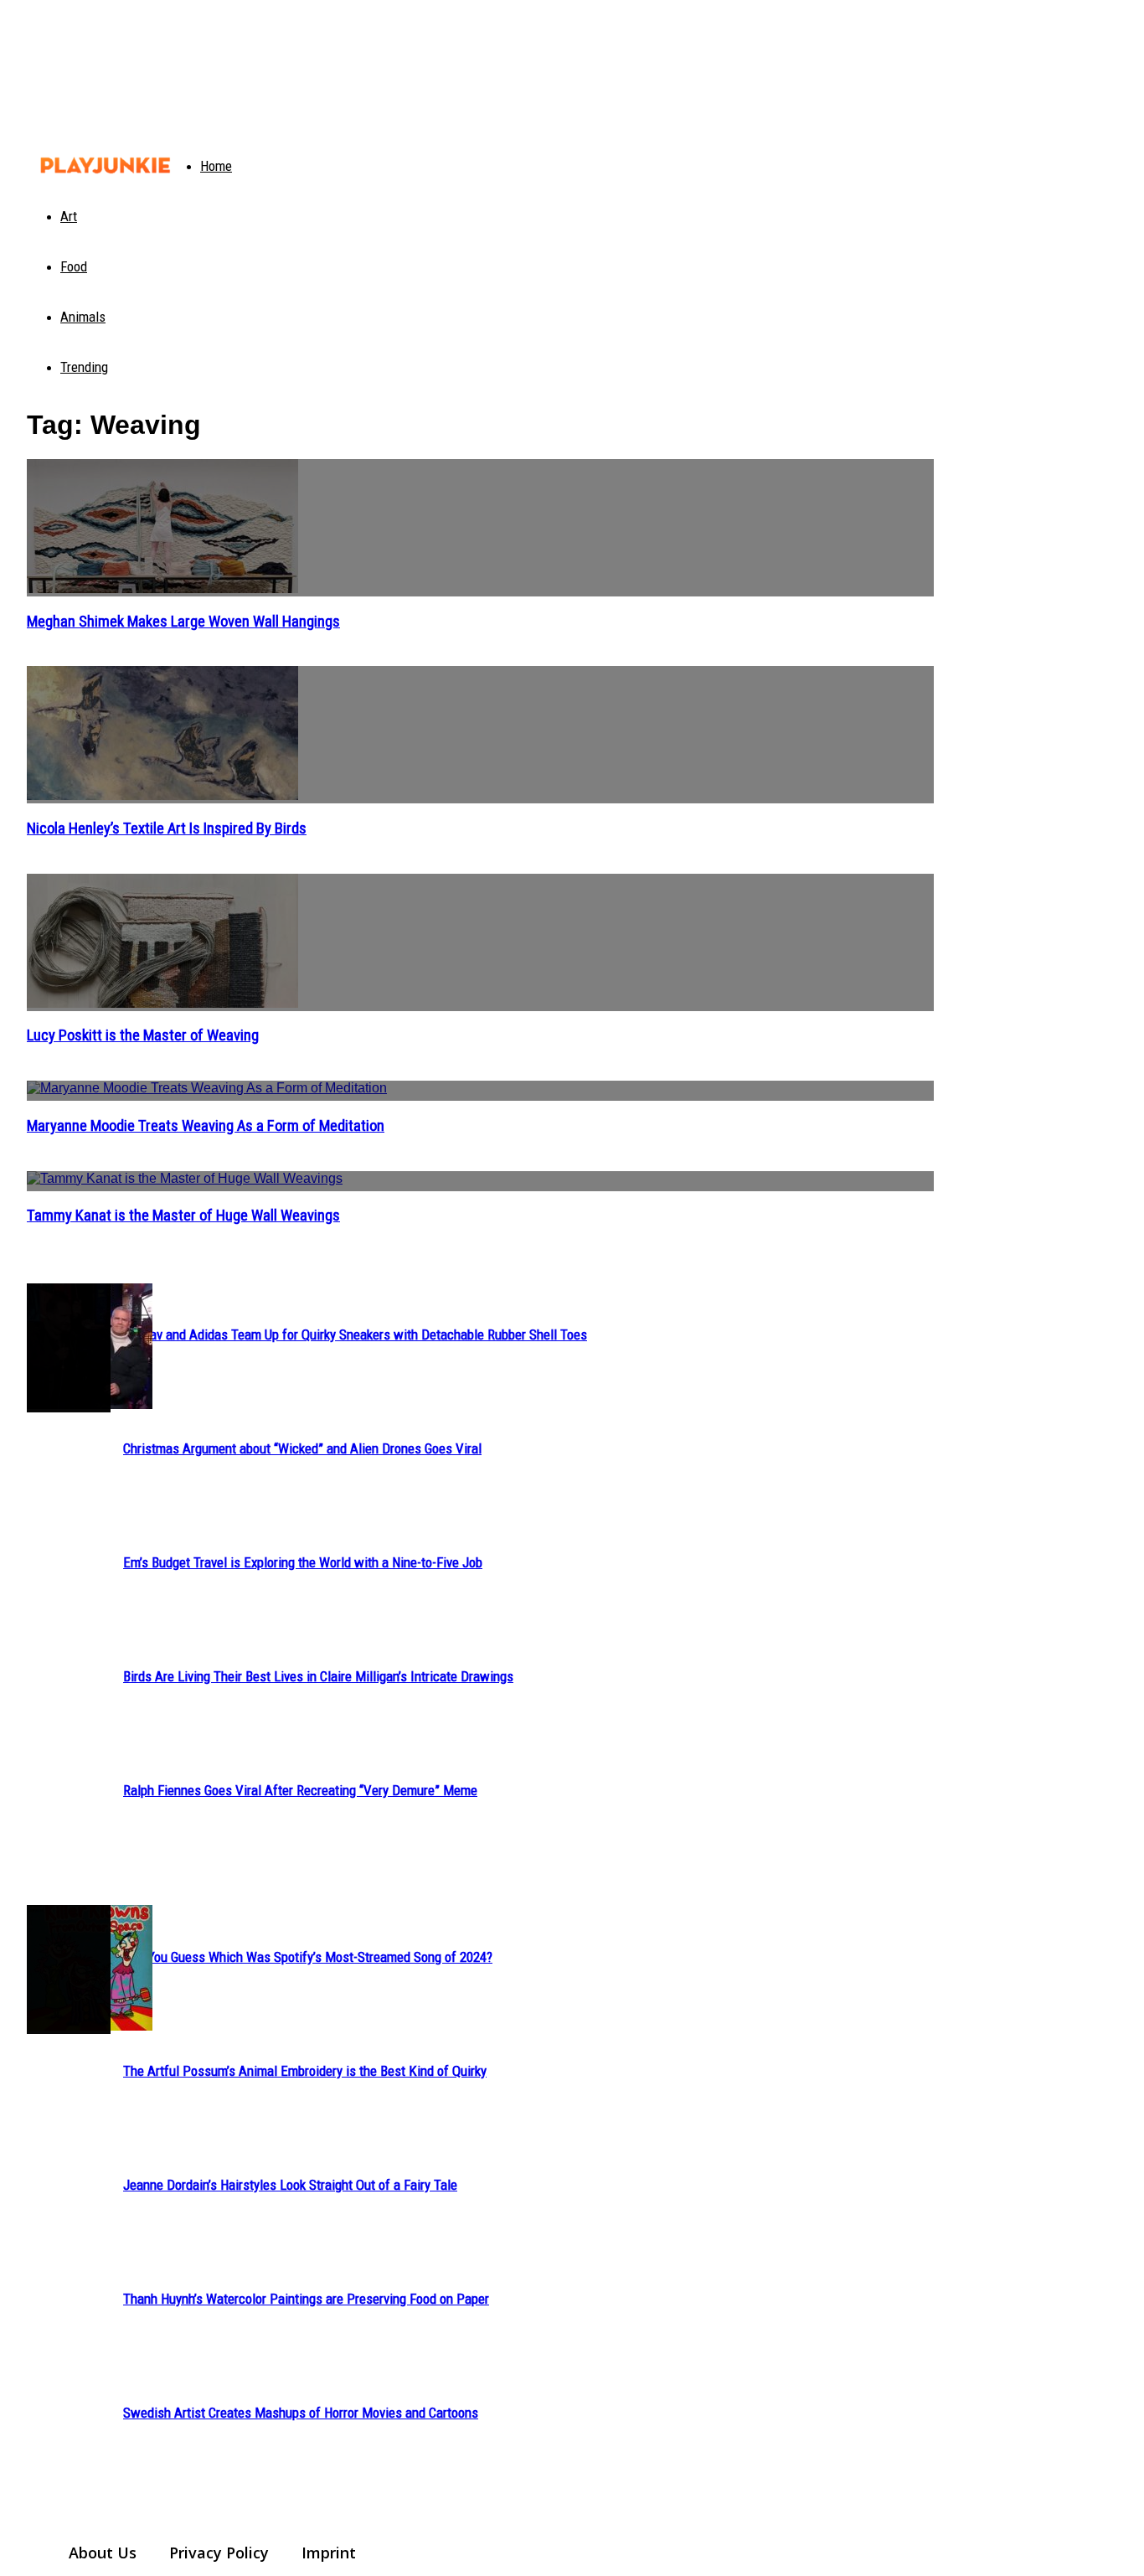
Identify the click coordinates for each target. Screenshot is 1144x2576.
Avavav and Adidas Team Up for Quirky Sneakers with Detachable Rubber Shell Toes (355, 1334)
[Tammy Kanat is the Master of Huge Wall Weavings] (480, 1181)
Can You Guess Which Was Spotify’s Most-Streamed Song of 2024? (308, 1957)
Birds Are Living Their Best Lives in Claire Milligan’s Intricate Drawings (318, 1676)
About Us (103, 2553)
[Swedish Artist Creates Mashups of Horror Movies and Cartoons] (69, 1969)
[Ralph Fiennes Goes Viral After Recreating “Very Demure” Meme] (69, 1348)
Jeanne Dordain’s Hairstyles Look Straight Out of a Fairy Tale (290, 2185)
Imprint (329, 2553)
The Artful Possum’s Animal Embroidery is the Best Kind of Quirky (305, 2071)
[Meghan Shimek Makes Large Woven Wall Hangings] (480, 528)
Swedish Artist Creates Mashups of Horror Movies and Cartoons (301, 2413)
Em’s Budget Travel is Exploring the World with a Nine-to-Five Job (303, 1562)
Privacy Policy (219, 2553)
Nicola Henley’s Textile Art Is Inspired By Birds (167, 829)
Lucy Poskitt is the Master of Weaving (143, 1035)
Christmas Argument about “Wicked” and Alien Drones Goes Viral (302, 1448)
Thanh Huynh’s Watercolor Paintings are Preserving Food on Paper (306, 2299)
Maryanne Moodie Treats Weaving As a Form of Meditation (206, 1126)
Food (74, 266)
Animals (83, 317)
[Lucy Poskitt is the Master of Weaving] (480, 942)
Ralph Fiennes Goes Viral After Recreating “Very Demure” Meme (300, 1790)
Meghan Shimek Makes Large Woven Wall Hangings (183, 622)
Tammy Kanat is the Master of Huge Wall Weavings (183, 1216)
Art (69, 216)
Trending (84, 367)
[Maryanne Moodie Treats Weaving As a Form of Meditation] (480, 1091)
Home (216, 166)
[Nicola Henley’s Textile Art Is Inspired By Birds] (480, 735)
